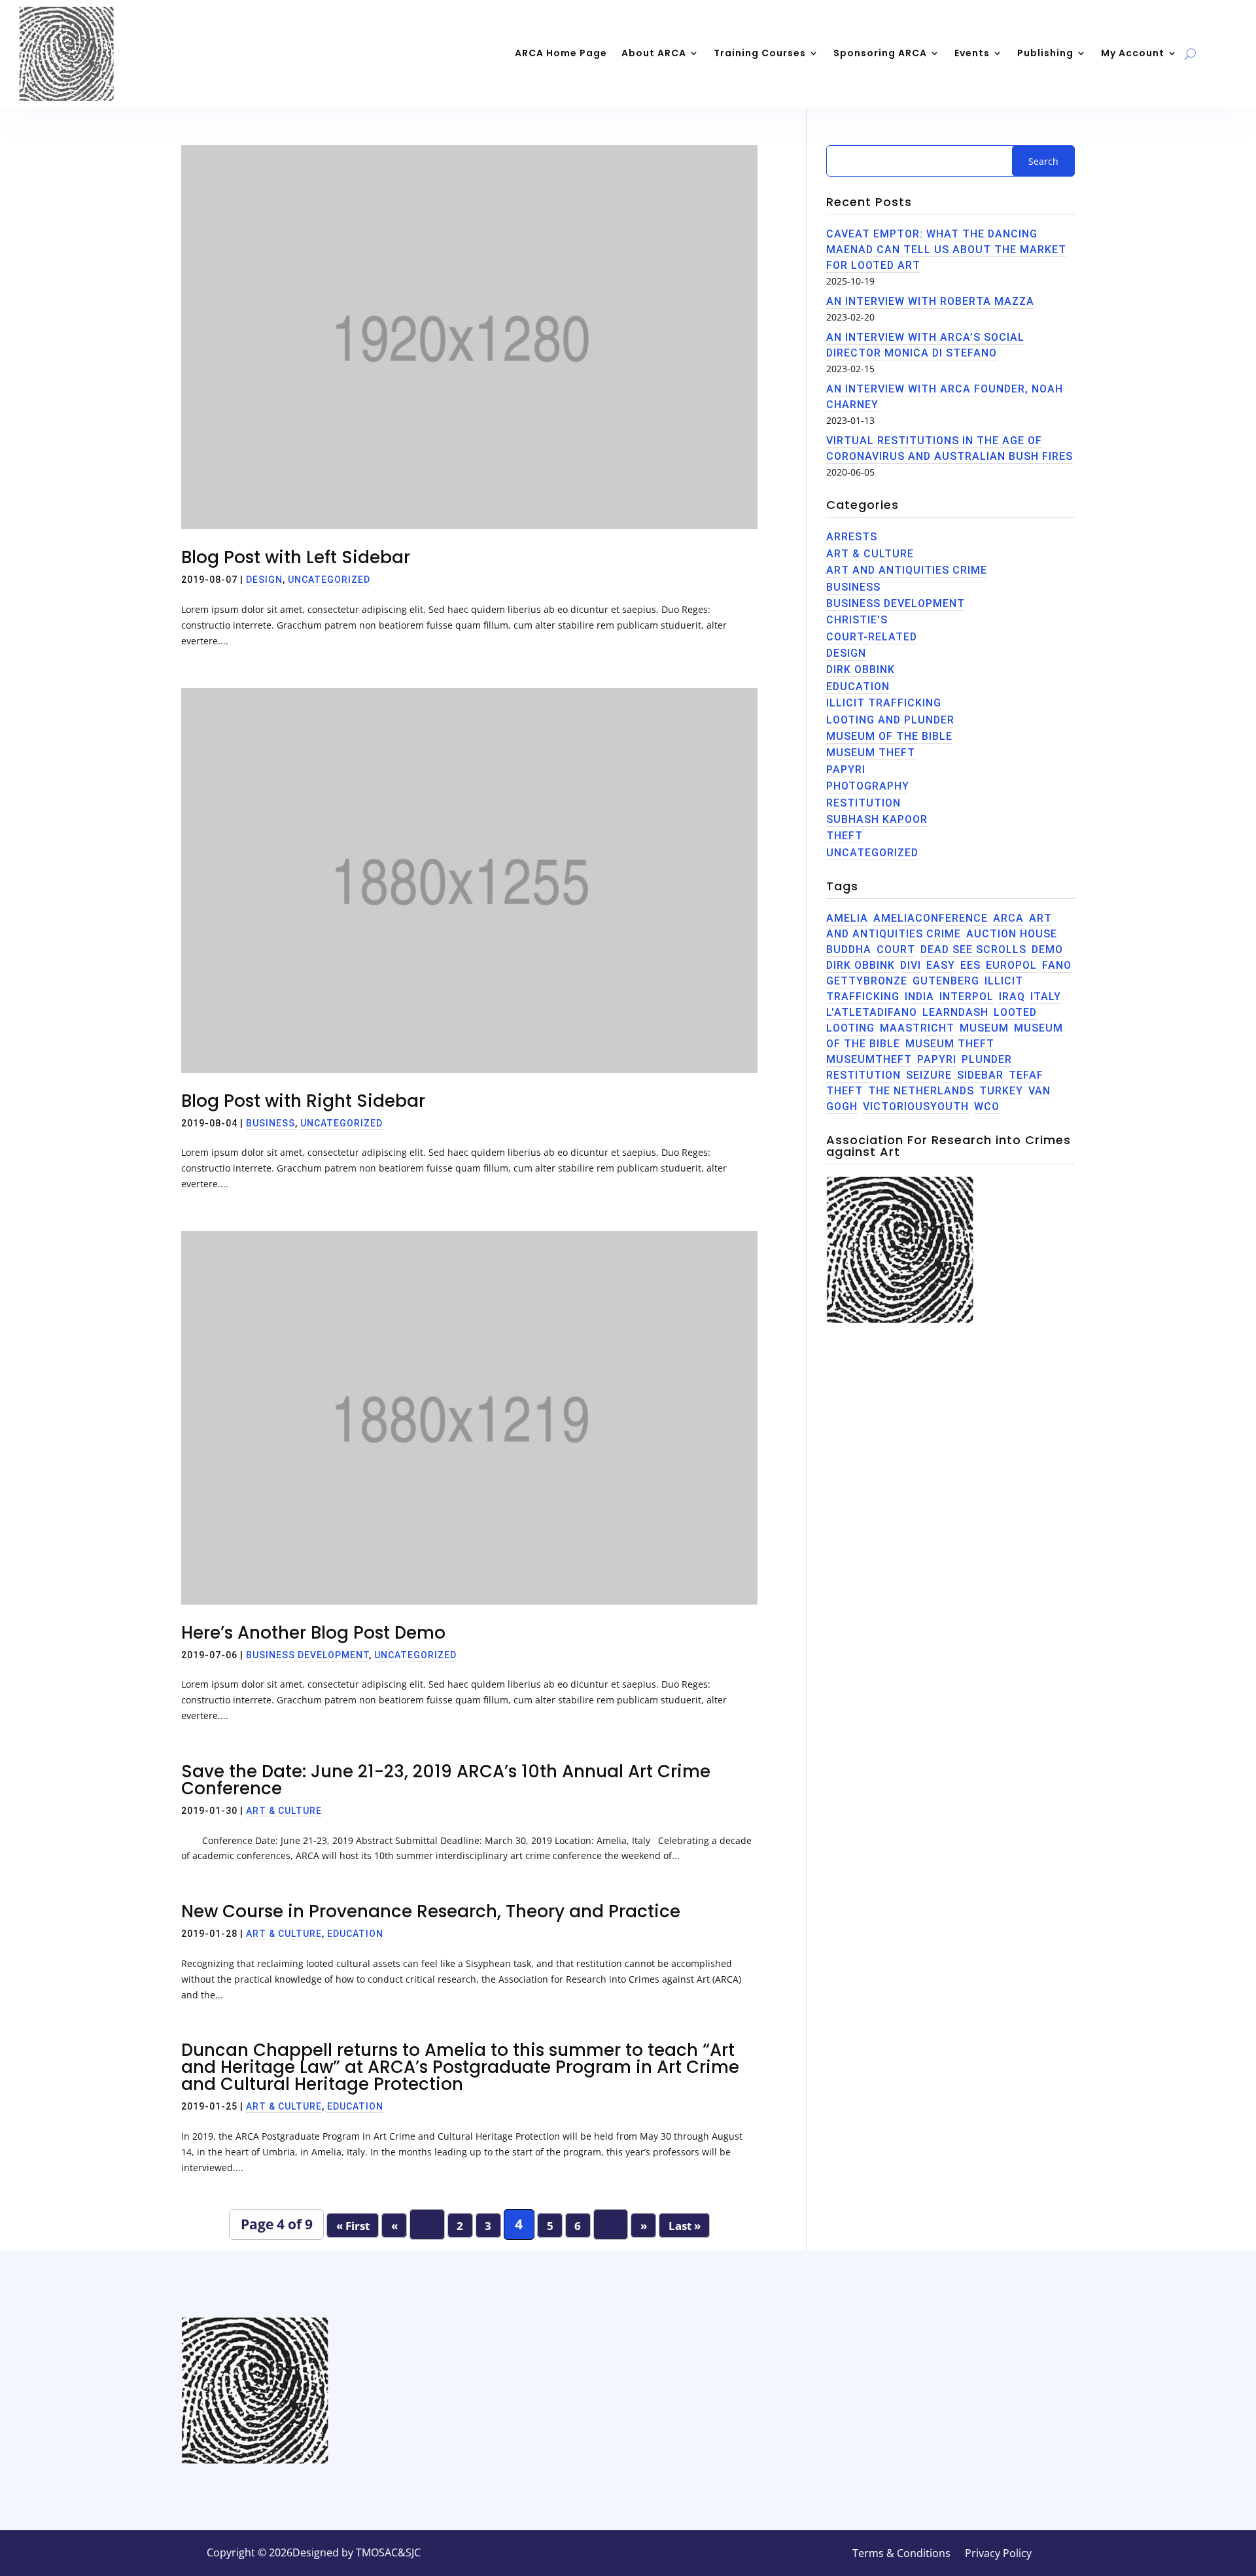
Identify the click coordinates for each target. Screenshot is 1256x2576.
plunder (987, 1059)
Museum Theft (871, 753)
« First (353, 2226)
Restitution (863, 803)
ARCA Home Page (561, 53)
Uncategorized (329, 580)
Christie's (857, 620)
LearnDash (955, 1012)
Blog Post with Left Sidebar (296, 557)
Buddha (849, 949)
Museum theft (950, 1044)
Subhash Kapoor (877, 819)
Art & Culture (284, 1811)
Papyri (846, 770)
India (919, 997)
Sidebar (980, 1075)
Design (264, 580)
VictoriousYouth (916, 1106)
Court (896, 949)
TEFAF (1026, 1075)
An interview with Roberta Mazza (930, 301)
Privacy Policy (998, 2554)
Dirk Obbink (861, 670)
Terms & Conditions (901, 2554)
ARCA (1008, 918)
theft (845, 836)
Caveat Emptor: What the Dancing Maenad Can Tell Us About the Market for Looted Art (946, 250)
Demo (1047, 949)
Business (270, 1123)
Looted (1015, 1012)
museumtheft (869, 1059)
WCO (987, 1106)
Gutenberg (946, 981)
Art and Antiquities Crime (907, 570)
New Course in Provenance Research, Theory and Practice (431, 1911)
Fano (1057, 965)
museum (984, 1028)
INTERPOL (967, 997)
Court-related (872, 637)
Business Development (307, 1655)
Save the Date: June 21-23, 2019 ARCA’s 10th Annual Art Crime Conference (446, 1780)
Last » (685, 2226)
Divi (911, 965)
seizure (929, 1075)
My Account (1133, 53)
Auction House (1012, 934)
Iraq (1012, 997)
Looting (850, 1028)
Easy (941, 965)
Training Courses (760, 53)
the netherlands (921, 1091)
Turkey (1001, 1091)
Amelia (847, 918)
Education (355, 1934)
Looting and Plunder (890, 720)
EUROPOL (1011, 965)
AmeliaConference (931, 918)
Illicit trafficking (884, 703)
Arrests (852, 537)
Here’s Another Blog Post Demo (313, 1633)
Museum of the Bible (889, 736)
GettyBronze (867, 981)
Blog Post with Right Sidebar (303, 1101)
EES (970, 965)
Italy (1046, 997)
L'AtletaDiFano (872, 1012)
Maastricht (917, 1028)
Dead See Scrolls (973, 949)
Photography (868, 786)
